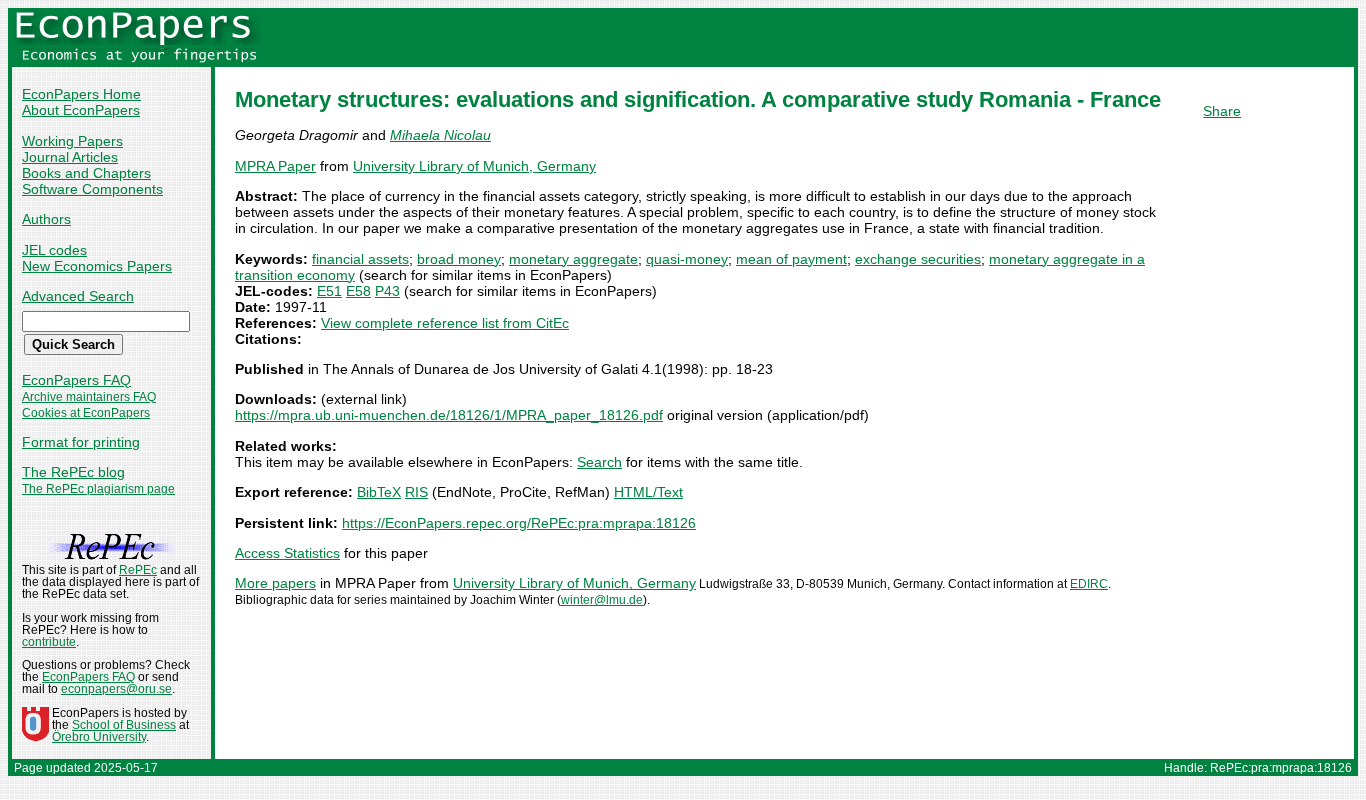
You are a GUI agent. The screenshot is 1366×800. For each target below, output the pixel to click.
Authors (46, 219)
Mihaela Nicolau (440, 135)
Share (1222, 111)
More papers (275, 583)
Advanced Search (78, 296)
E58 (358, 291)
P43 (387, 291)
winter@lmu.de (602, 600)
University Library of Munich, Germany (474, 166)
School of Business (124, 725)
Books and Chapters (86, 173)
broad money (459, 259)
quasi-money (687, 259)
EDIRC (1089, 584)
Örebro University (99, 737)
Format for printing (81, 442)
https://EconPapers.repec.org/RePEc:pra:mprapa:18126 (519, 523)
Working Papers (72, 141)
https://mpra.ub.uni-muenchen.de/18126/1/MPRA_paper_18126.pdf (449, 415)
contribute (49, 642)
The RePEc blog (73, 472)
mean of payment (791, 259)
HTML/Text (648, 492)
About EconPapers (81, 110)
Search (599, 462)
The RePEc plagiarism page (98, 489)
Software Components (92, 189)
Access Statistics (287, 553)
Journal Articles (70, 157)
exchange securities (918, 259)
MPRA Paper (275, 166)
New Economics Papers (97, 266)
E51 (329, 291)
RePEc (138, 570)
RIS (416, 492)
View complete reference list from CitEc (445, 323)
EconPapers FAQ (76, 380)
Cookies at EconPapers (86, 413)
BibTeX (379, 492)
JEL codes (54, 250)
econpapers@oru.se (116, 689)
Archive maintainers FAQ (89, 397)
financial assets (360, 259)
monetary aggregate (573, 259)
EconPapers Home (81, 94)
